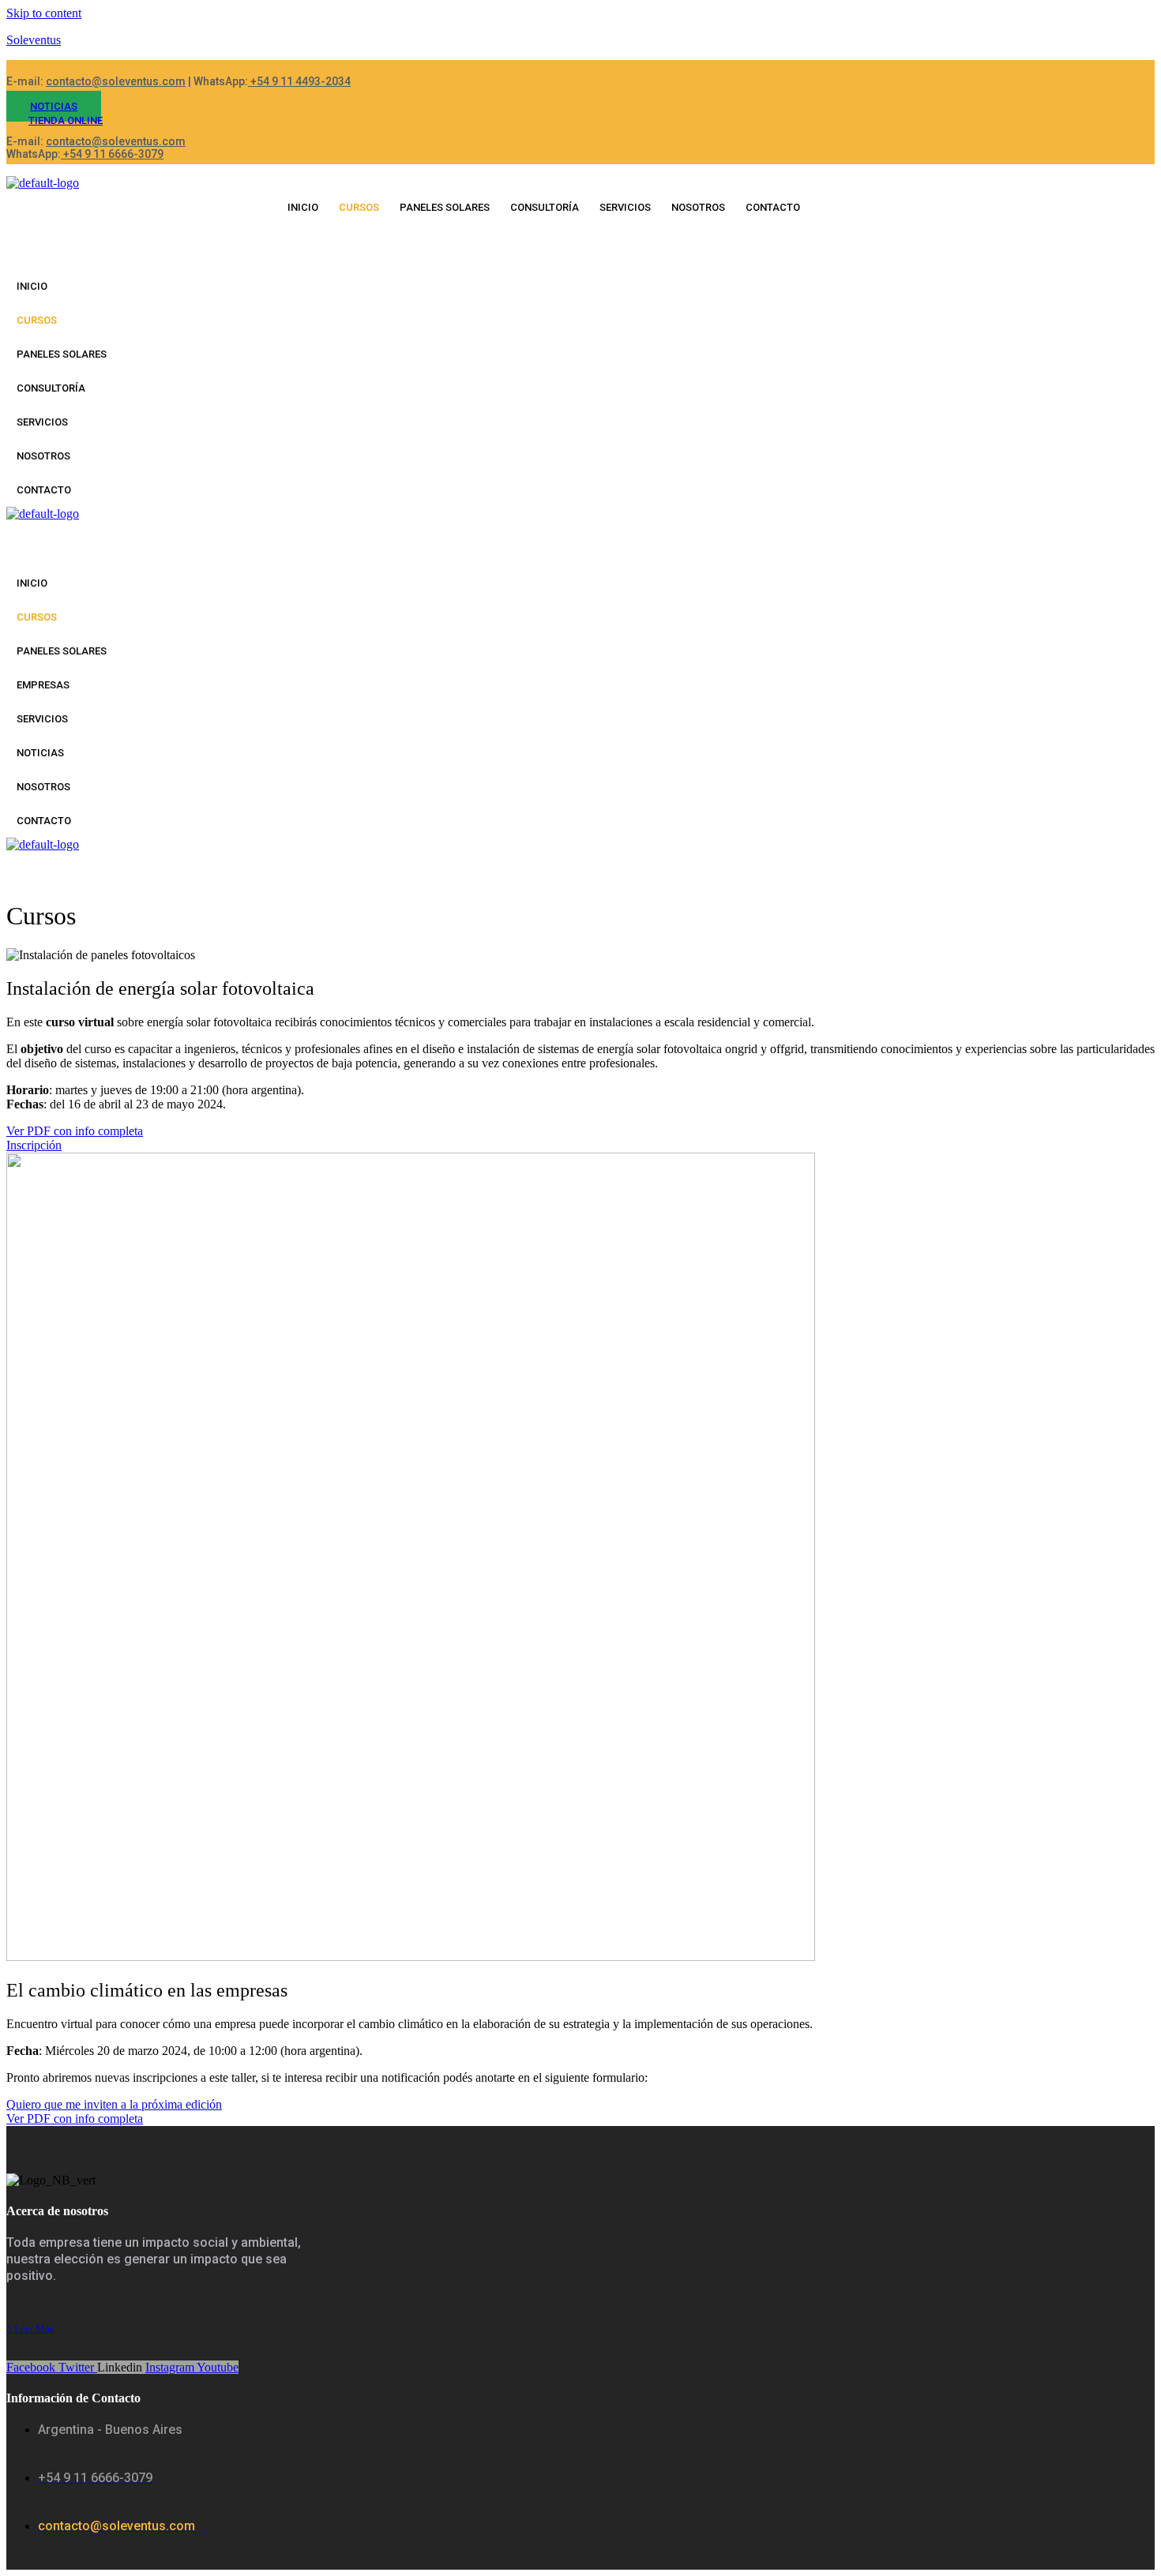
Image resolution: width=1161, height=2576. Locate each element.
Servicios (625, 207)
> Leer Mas (30, 2329)
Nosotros (698, 207)
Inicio (303, 207)
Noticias (40, 753)
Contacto (773, 207)
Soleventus (34, 40)
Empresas (43, 685)
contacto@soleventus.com (116, 81)
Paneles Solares (445, 207)
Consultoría (545, 207)
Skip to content (44, 13)
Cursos (359, 207)
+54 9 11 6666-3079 (112, 154)
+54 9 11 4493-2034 (299, 81)
